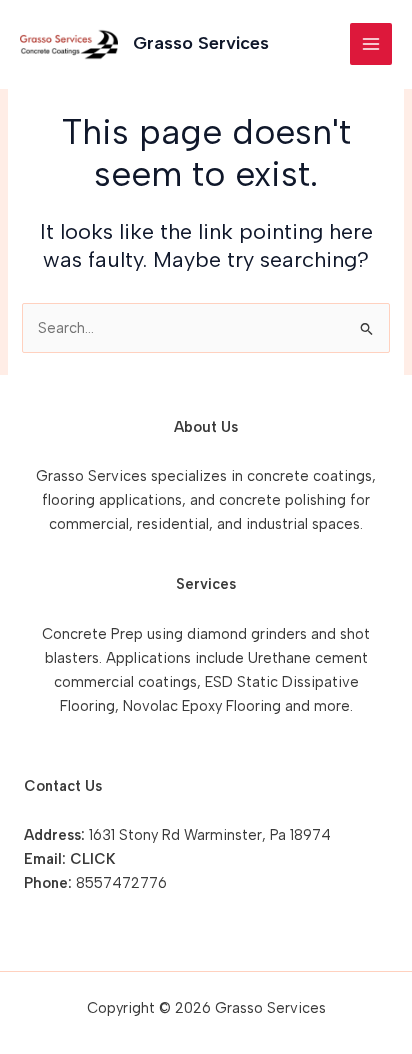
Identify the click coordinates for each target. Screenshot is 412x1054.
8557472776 (121, 883)
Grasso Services (201, 43)
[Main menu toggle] (371, 44)
